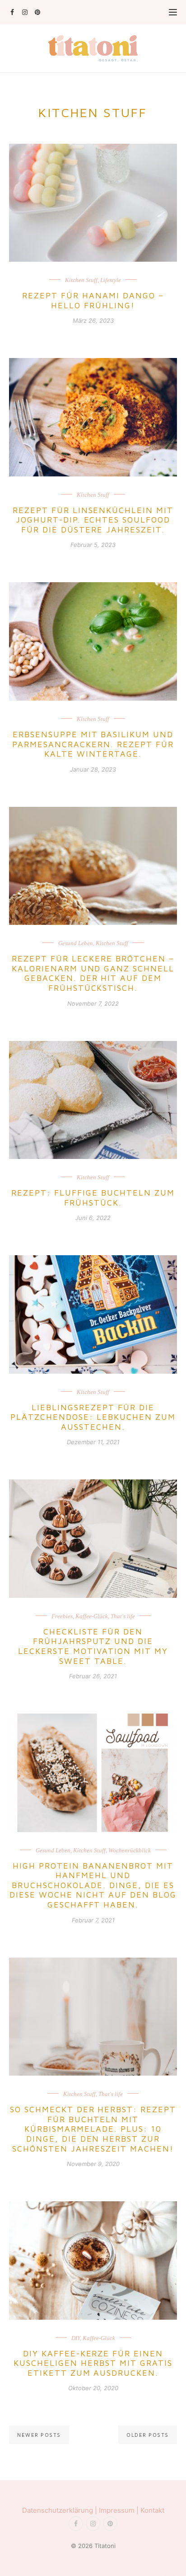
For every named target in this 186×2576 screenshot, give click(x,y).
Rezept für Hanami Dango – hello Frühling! (93, 300)
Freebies (62, 1616)
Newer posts (39, 2435)
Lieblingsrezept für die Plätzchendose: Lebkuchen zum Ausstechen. (93, 1417)
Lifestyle (111, 280)
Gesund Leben (76, 943)
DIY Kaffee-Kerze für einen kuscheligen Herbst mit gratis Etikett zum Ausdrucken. (93, 2363)
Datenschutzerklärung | (60, 2510)
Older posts (148, 2435)
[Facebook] (12, 12)
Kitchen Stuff (81, 280)
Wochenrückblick (130, 1850)
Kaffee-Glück (92, 1616)
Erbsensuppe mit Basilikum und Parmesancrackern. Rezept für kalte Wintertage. (93, 744)
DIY (76, 2338)
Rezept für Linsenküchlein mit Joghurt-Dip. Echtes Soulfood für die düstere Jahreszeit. (93, 520)
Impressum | (120, 2510)
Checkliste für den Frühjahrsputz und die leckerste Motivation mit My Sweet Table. (93, 1646)
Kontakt (152, 2510)
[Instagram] (25, 12)
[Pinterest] (37, 12)
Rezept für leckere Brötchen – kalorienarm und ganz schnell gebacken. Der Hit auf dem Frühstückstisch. (93, 973)
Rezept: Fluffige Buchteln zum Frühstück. (93, 1198)
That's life (123, 1616)
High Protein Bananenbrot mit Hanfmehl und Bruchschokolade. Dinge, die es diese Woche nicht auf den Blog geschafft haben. (93, 1885)
